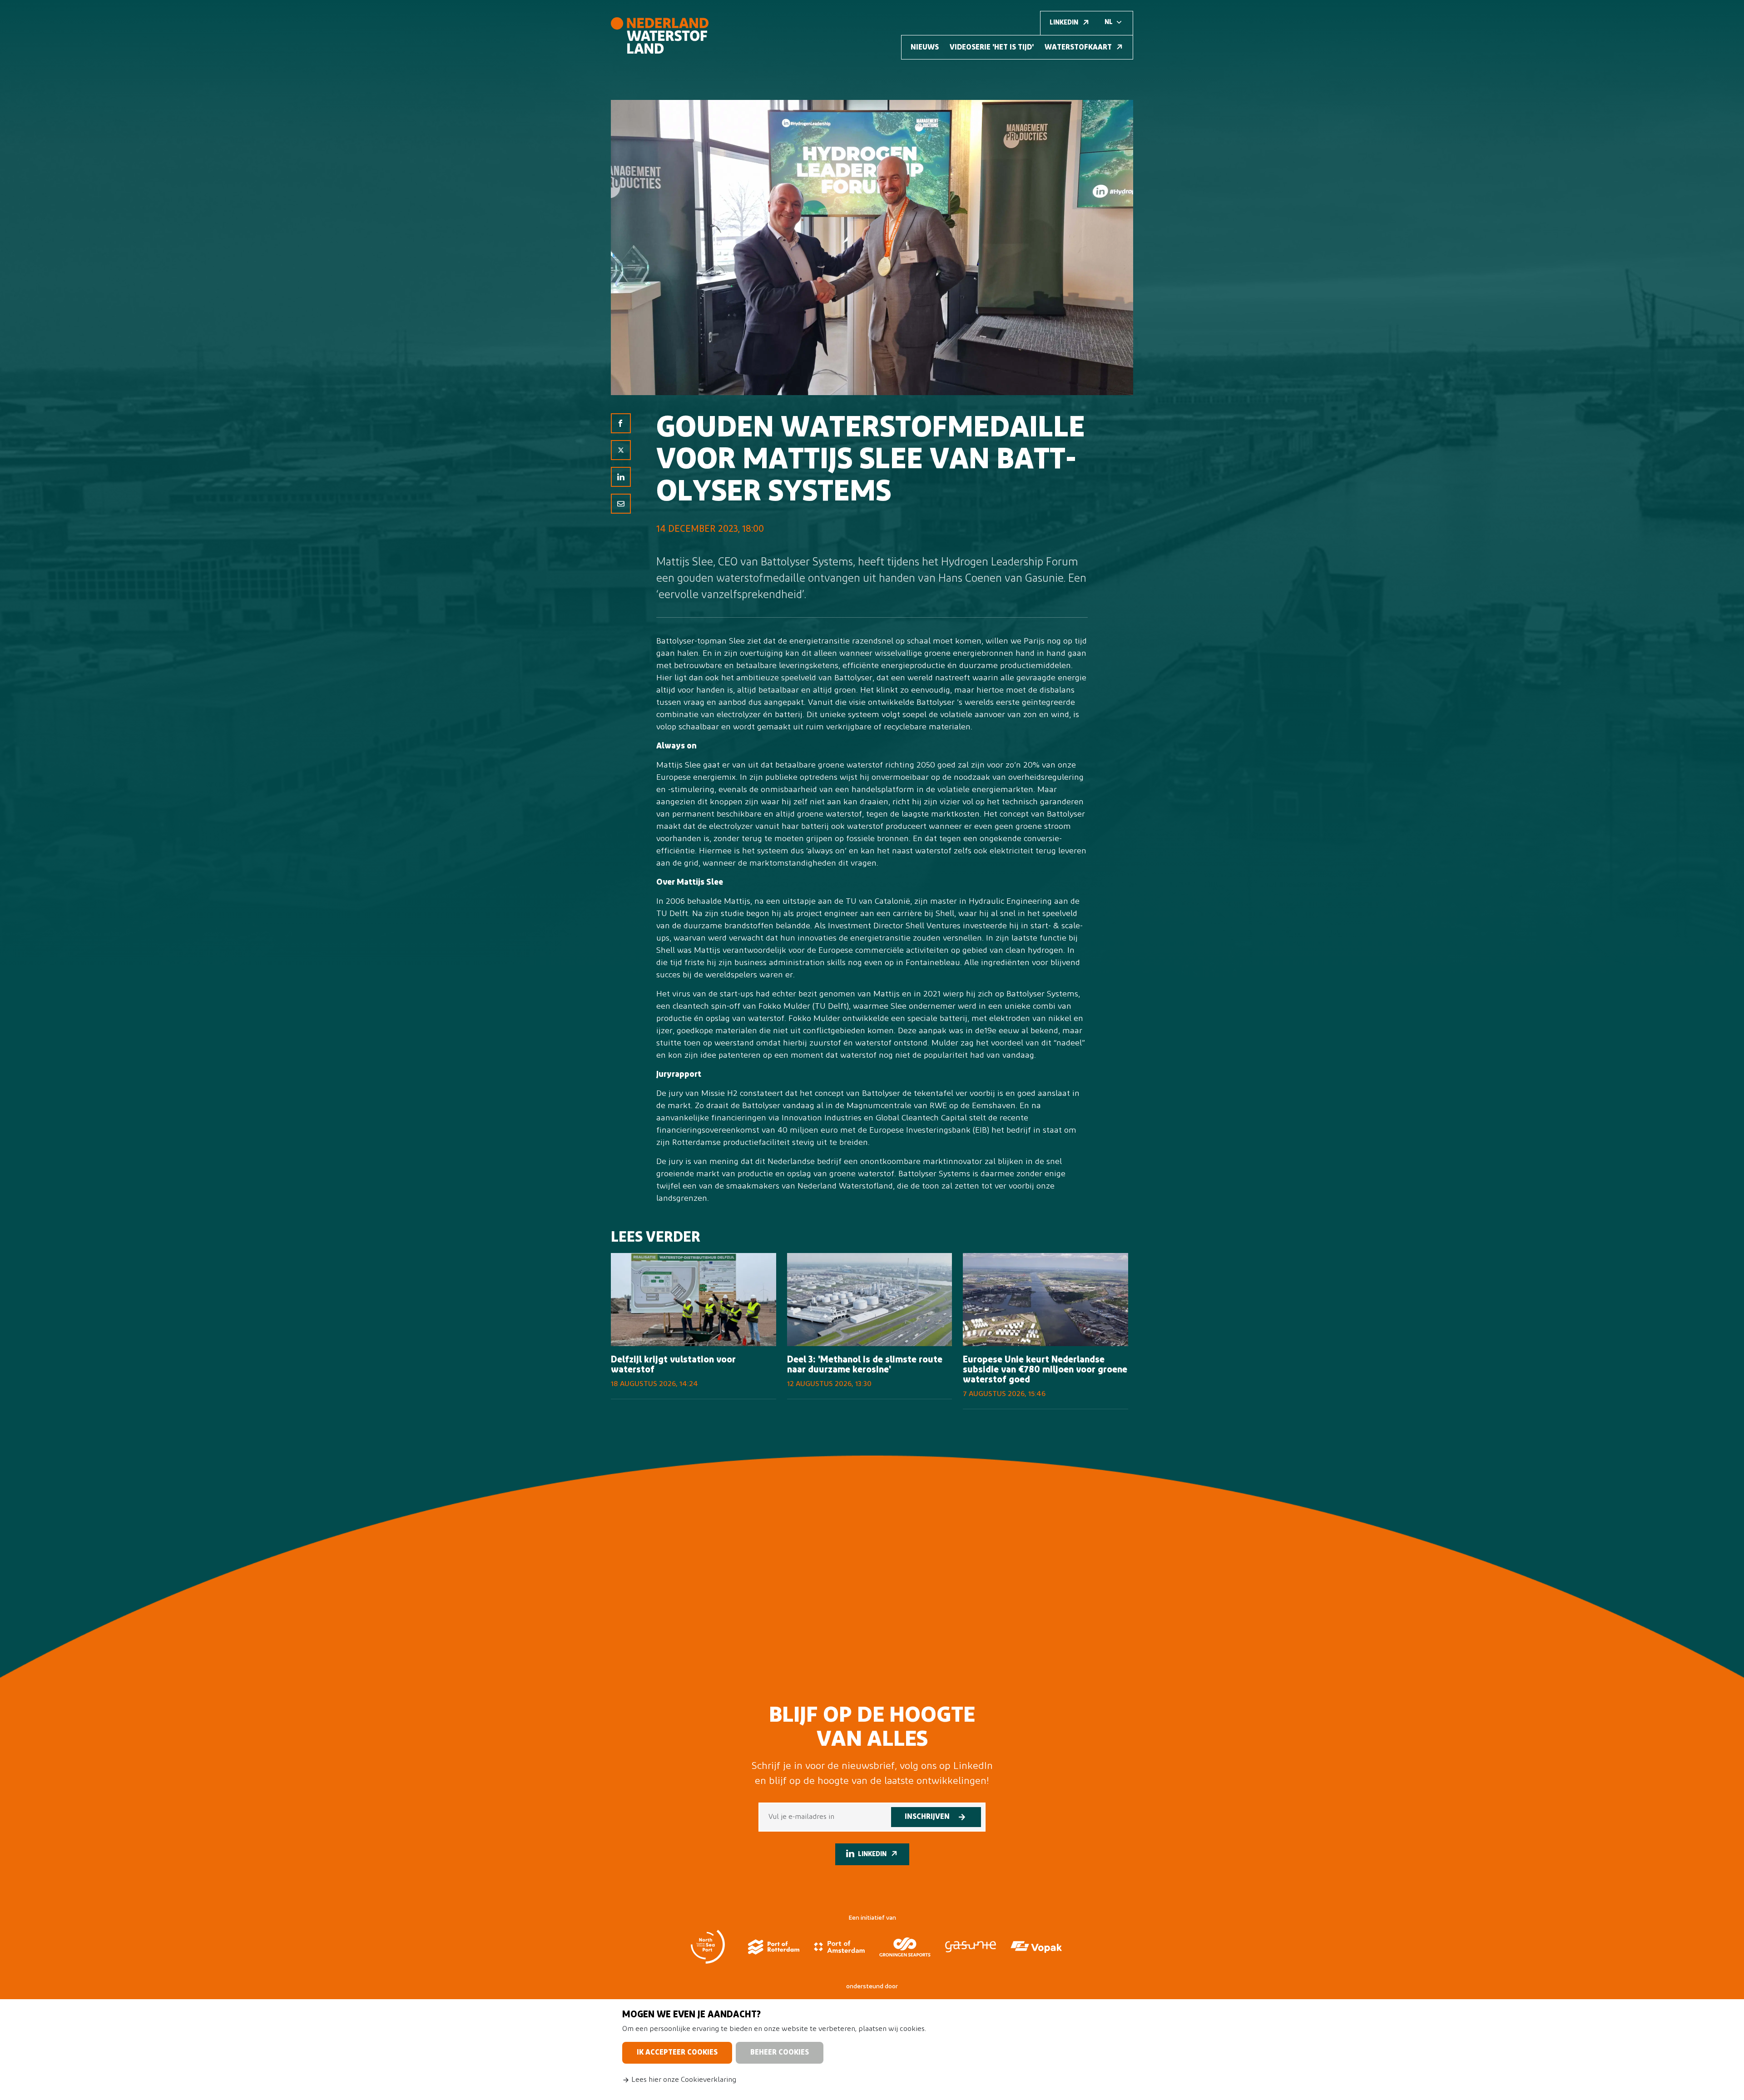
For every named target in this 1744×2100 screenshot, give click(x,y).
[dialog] (872, 2050)
